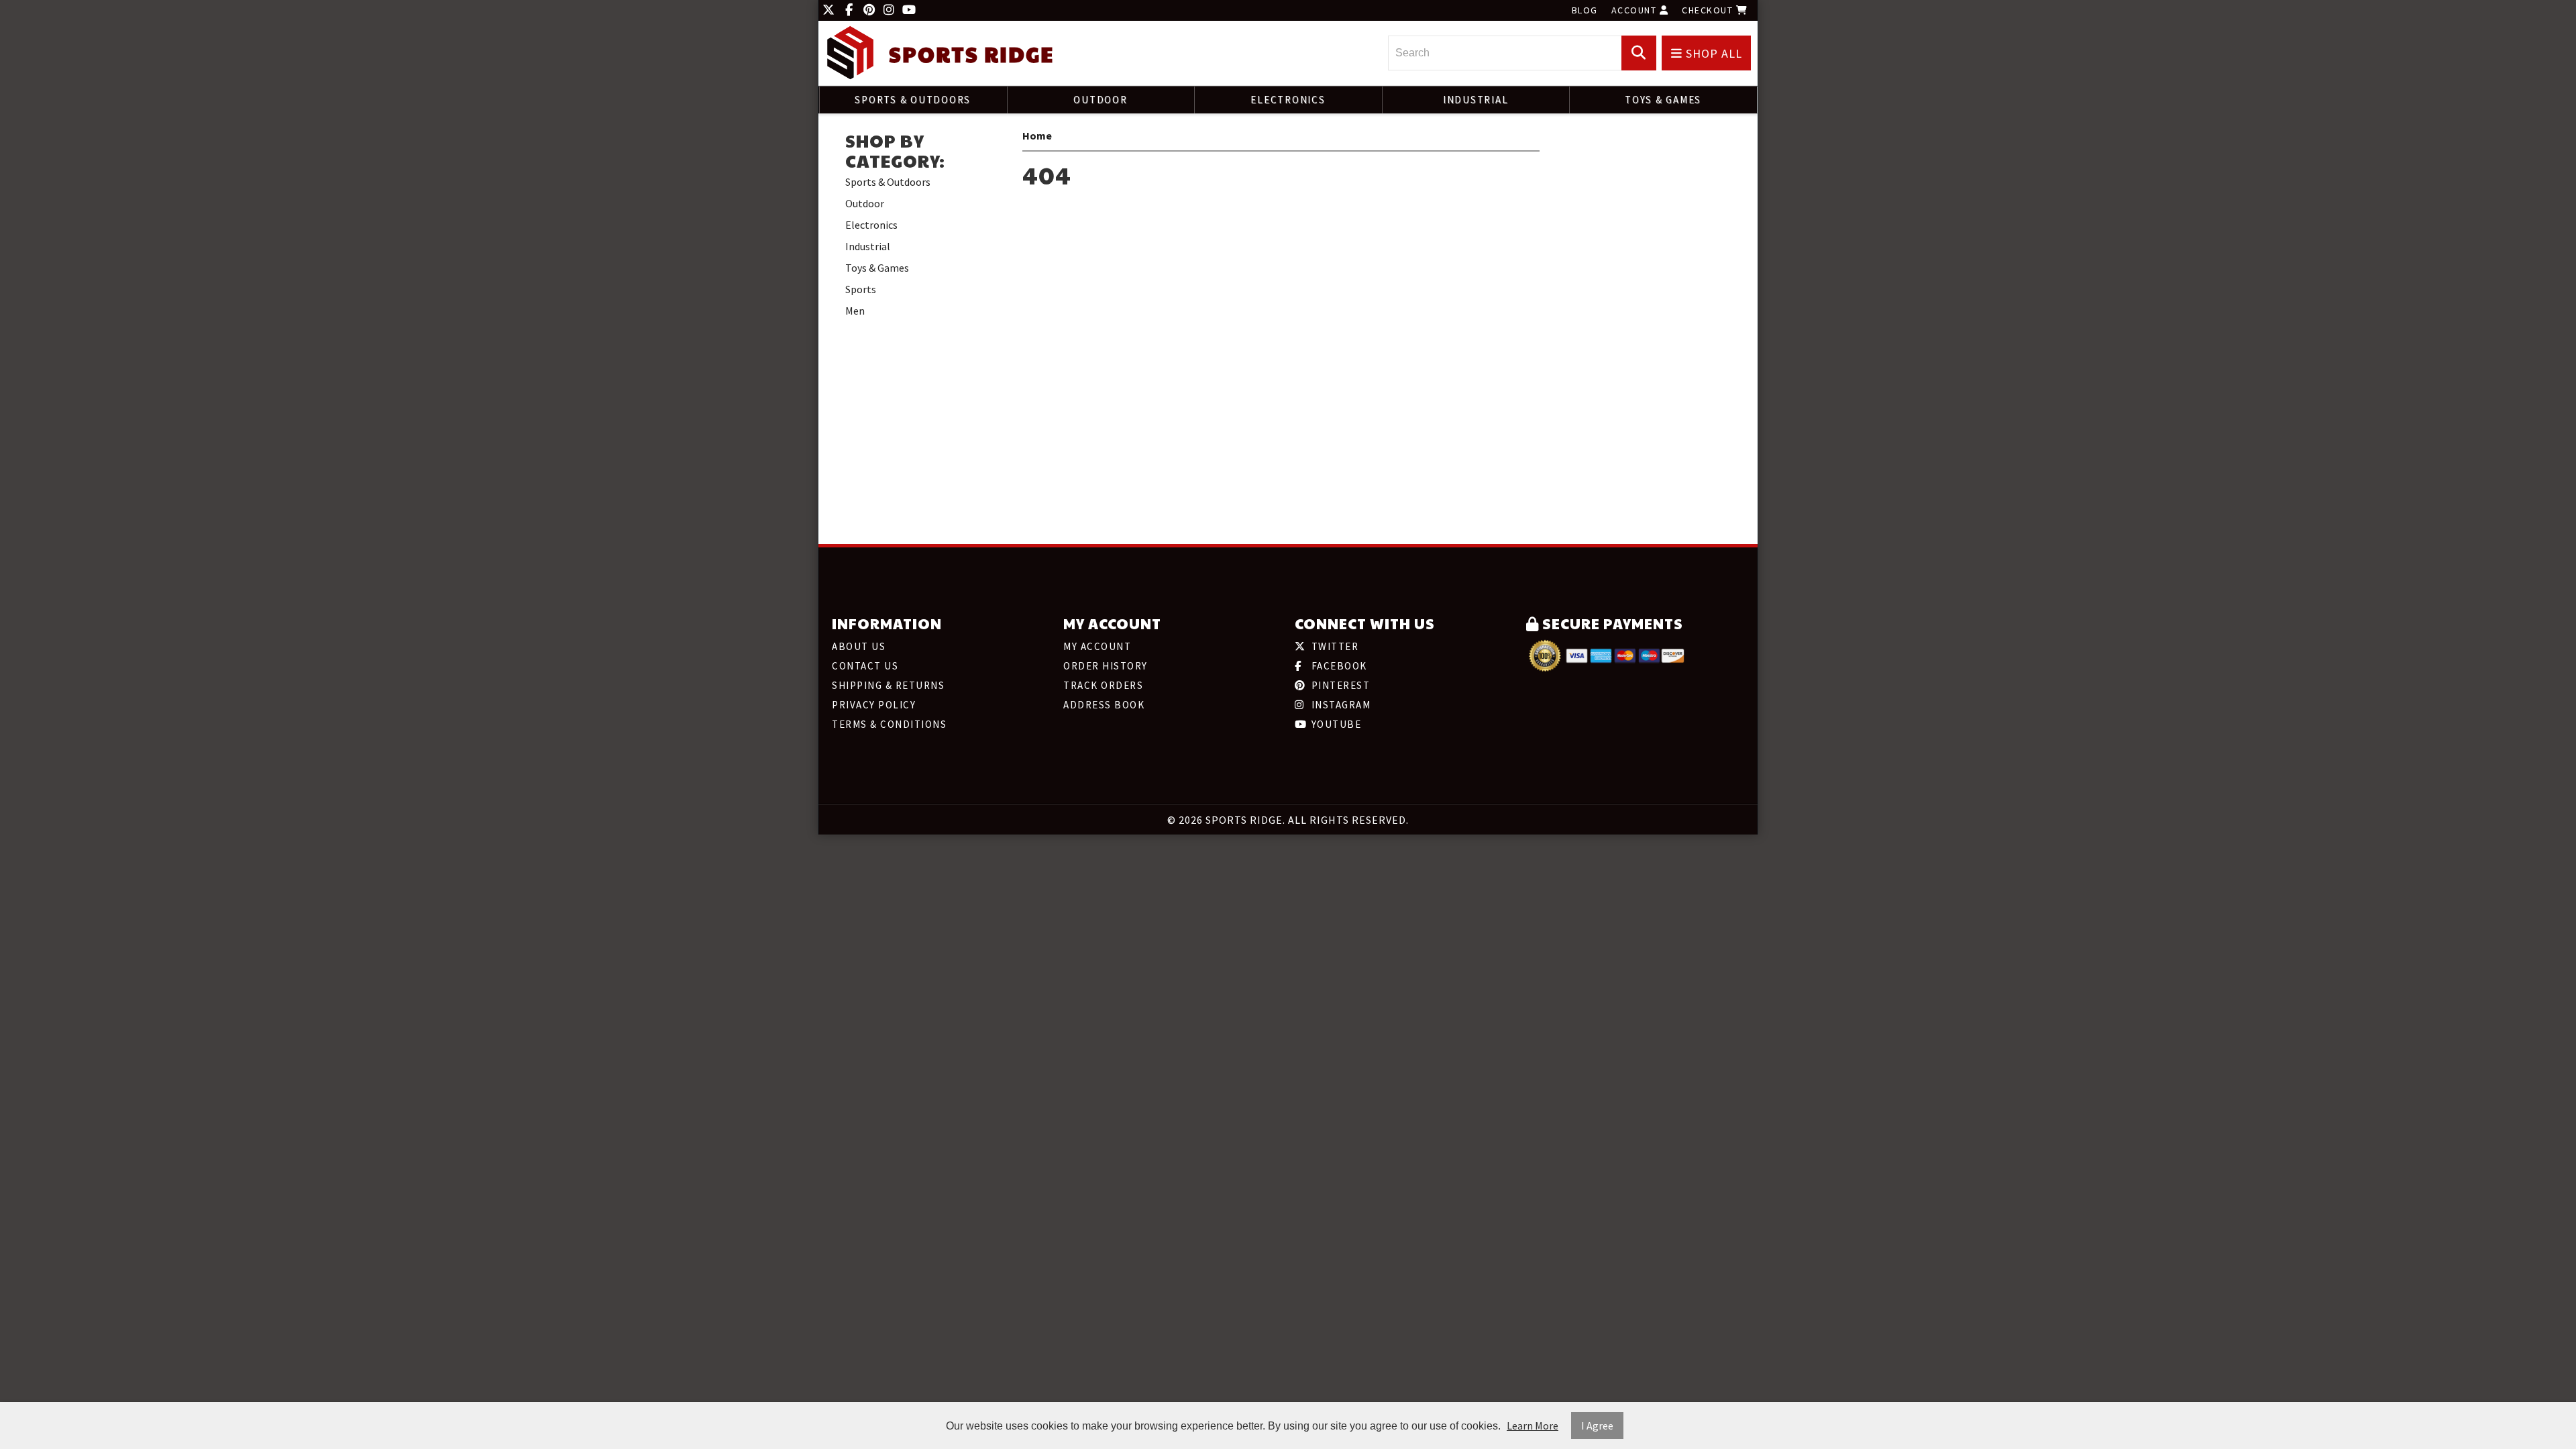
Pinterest (1339, 685)
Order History (1106, 666)
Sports (861, 289)
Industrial (1476, 100)
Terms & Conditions (889, 724)
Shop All (1712, 53)
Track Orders (1103, 685)
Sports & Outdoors (913, 100)
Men (855, 311)
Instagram (1339, 705)
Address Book (1104, 705)
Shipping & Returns (888, 685)
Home (1037, 136)
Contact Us (865, 666)
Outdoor (1100, 100)
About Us (859, 646)
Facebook (1338, 666)
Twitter (1333, 646)
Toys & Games (1663, 100)
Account (1635, 10)
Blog (1585, 10)
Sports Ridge (971, 54)
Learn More (1533, 1426)
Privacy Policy (874, 705)
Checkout (1709, 10)
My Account (1097, 646)
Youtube (1335, 724)
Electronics (1288, 100)
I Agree (1597, 1426)
